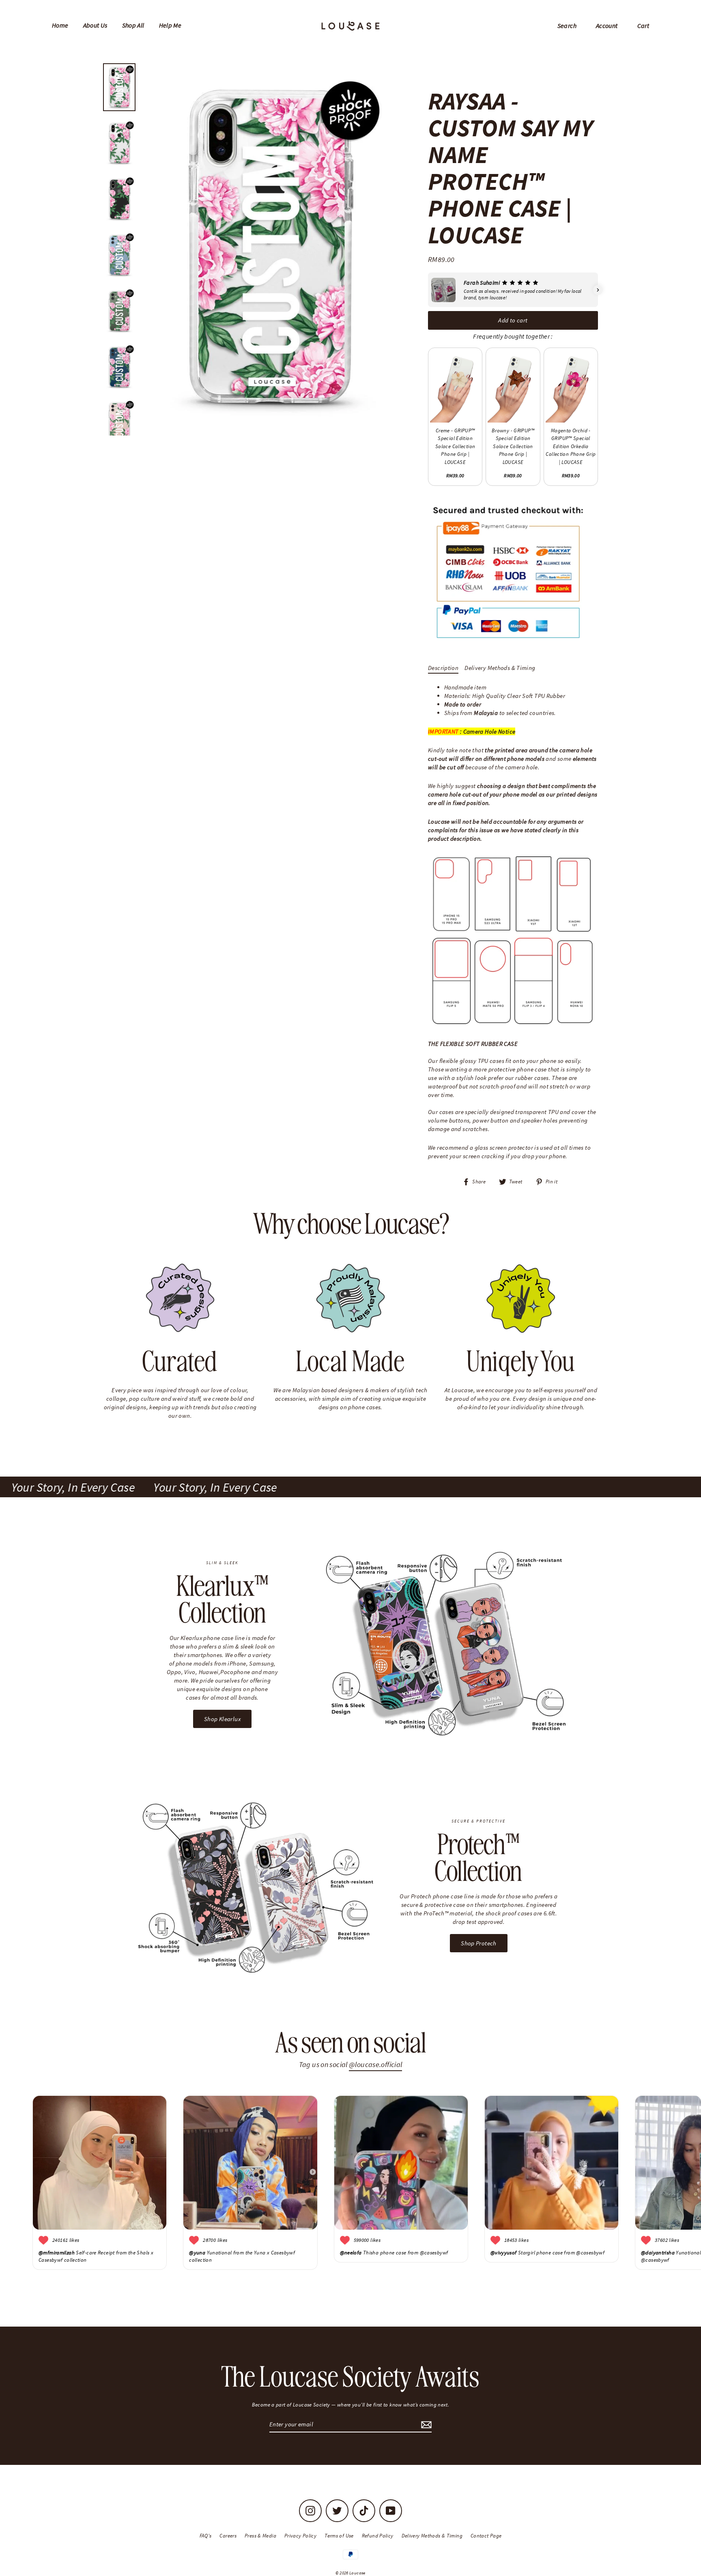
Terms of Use (339, 2536)
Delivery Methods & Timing (500, 668)
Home (60, 25)
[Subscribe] (425, 2425)
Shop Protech (479, 1943)
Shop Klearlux (222, 1719)
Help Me (170, 25)
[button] (428, 290)
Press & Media (260, 2536)
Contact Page (486, 2536)
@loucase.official (375, 2064)
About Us (95, 25)
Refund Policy (378, 2536)
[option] (269, 247)
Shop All (133, 25)
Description (443, 668)
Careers (228, 2536)
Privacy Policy (300, 2536)
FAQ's (206, 2536)
